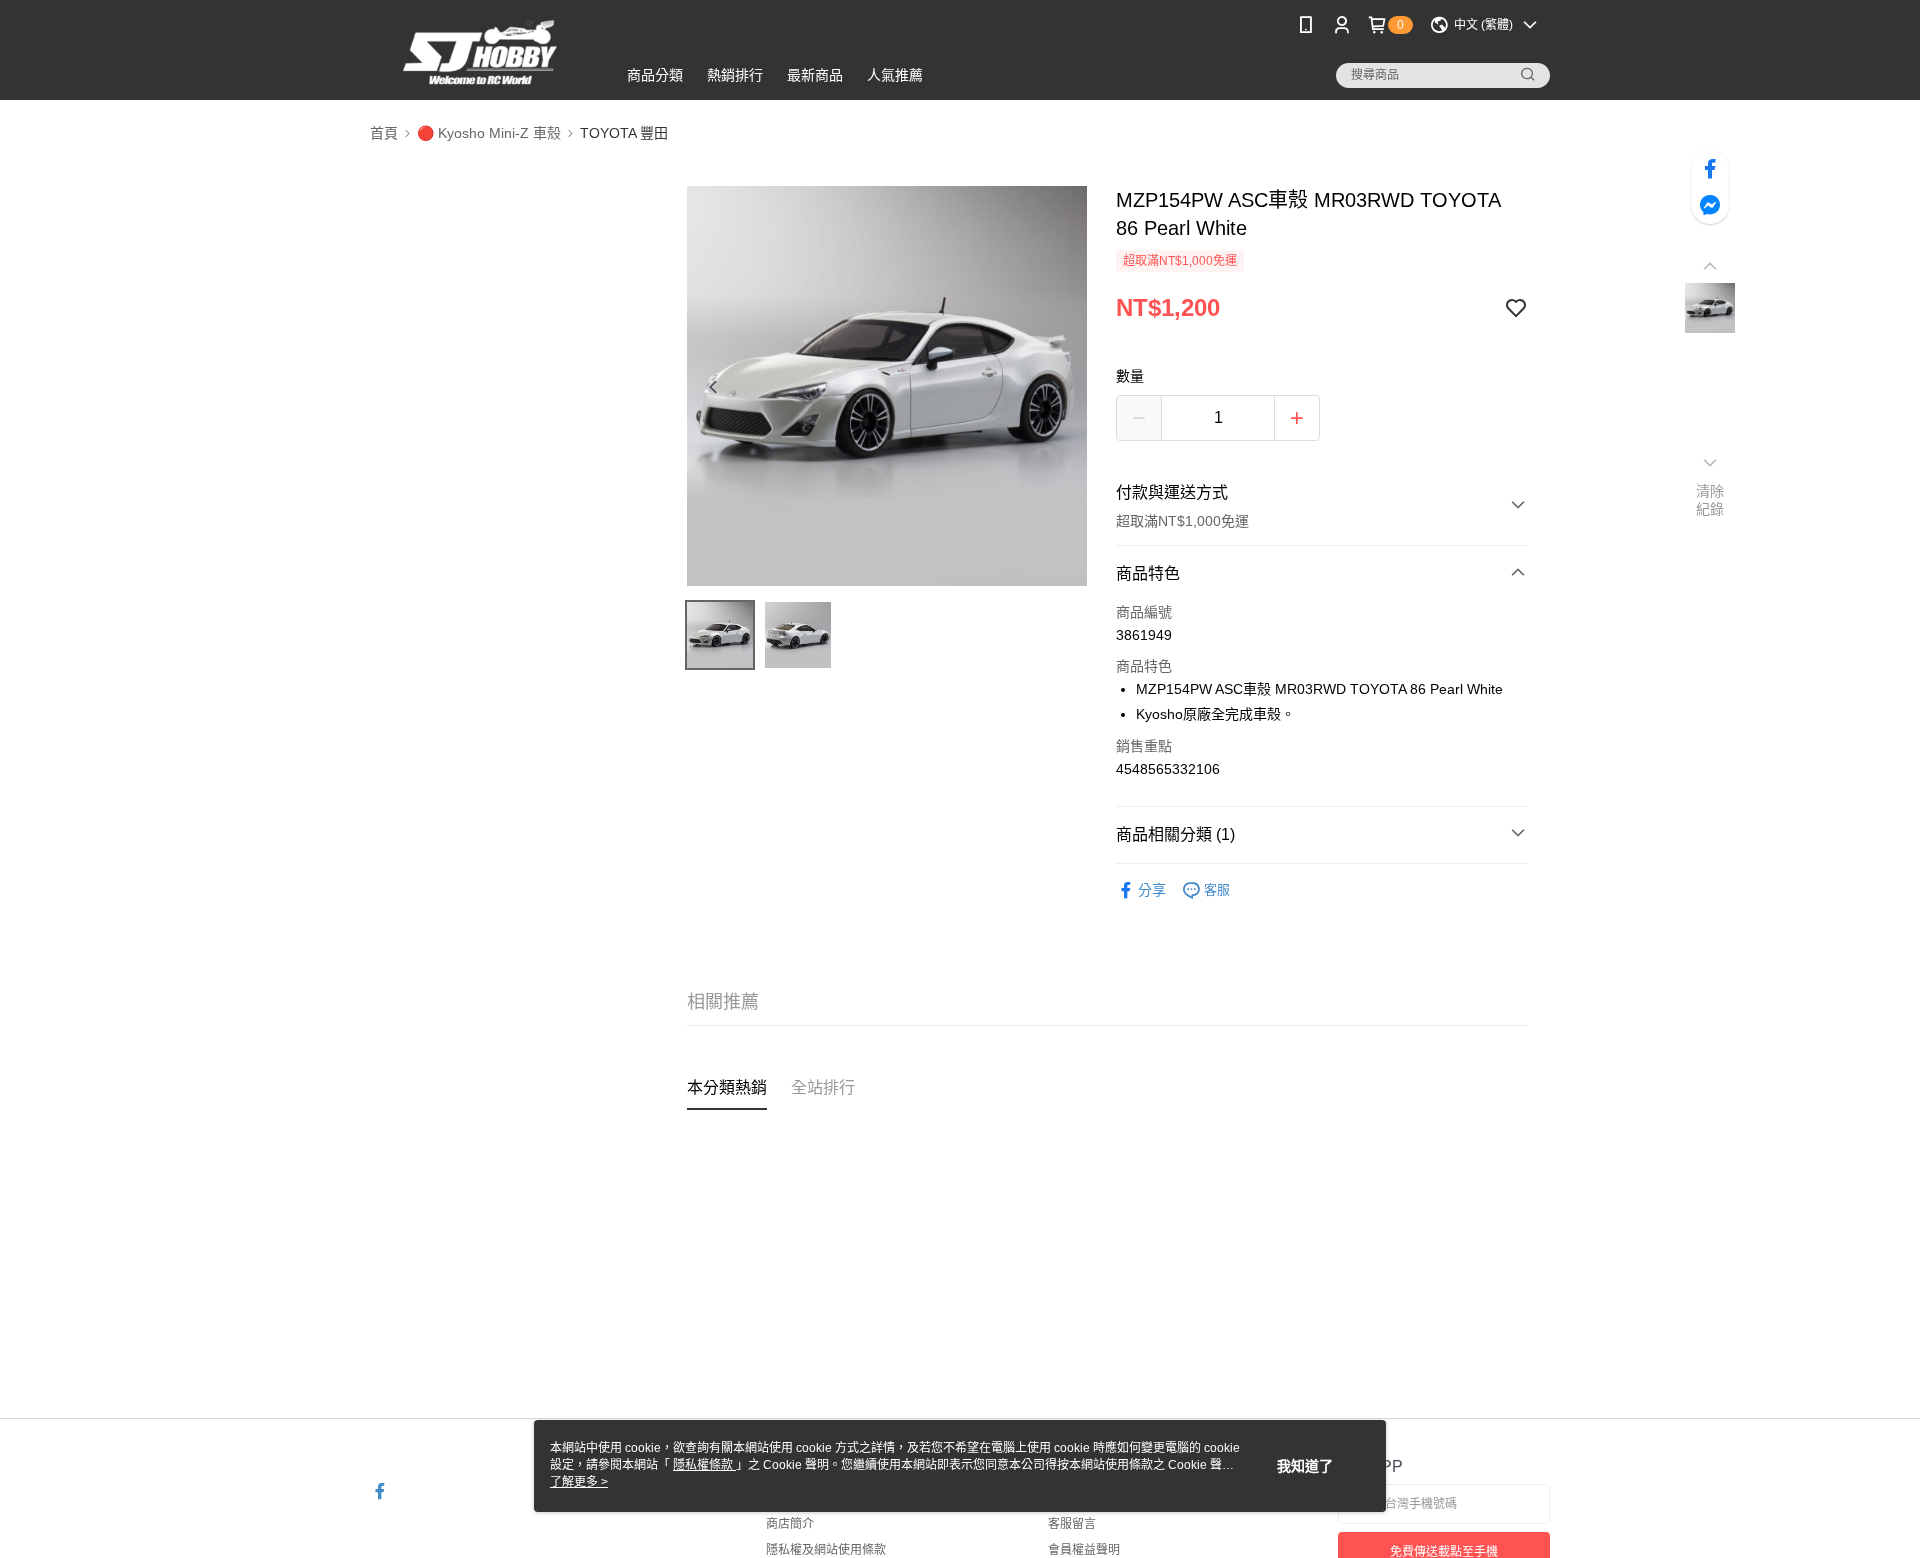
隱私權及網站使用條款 (826, 1550)
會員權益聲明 (1084, 1550)
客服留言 (1072, 1524)
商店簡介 (790, 1524)
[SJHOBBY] (481, 52)
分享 (1152, 890)
